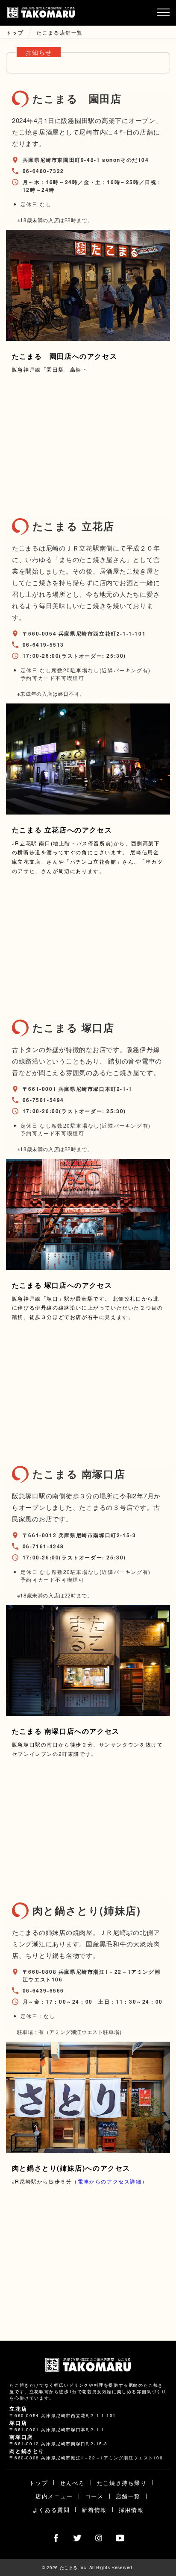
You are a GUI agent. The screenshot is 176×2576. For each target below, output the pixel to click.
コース (94, 2496)
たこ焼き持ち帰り (122, 2483)
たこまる (41, 13)
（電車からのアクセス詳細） (110, 2181)
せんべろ (72, 2483)
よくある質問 (51, 2510)
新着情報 (94, 2510)
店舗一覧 (128, 2496)
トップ (38, 2483)
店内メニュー (54, 2496)
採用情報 (131, 2510)
